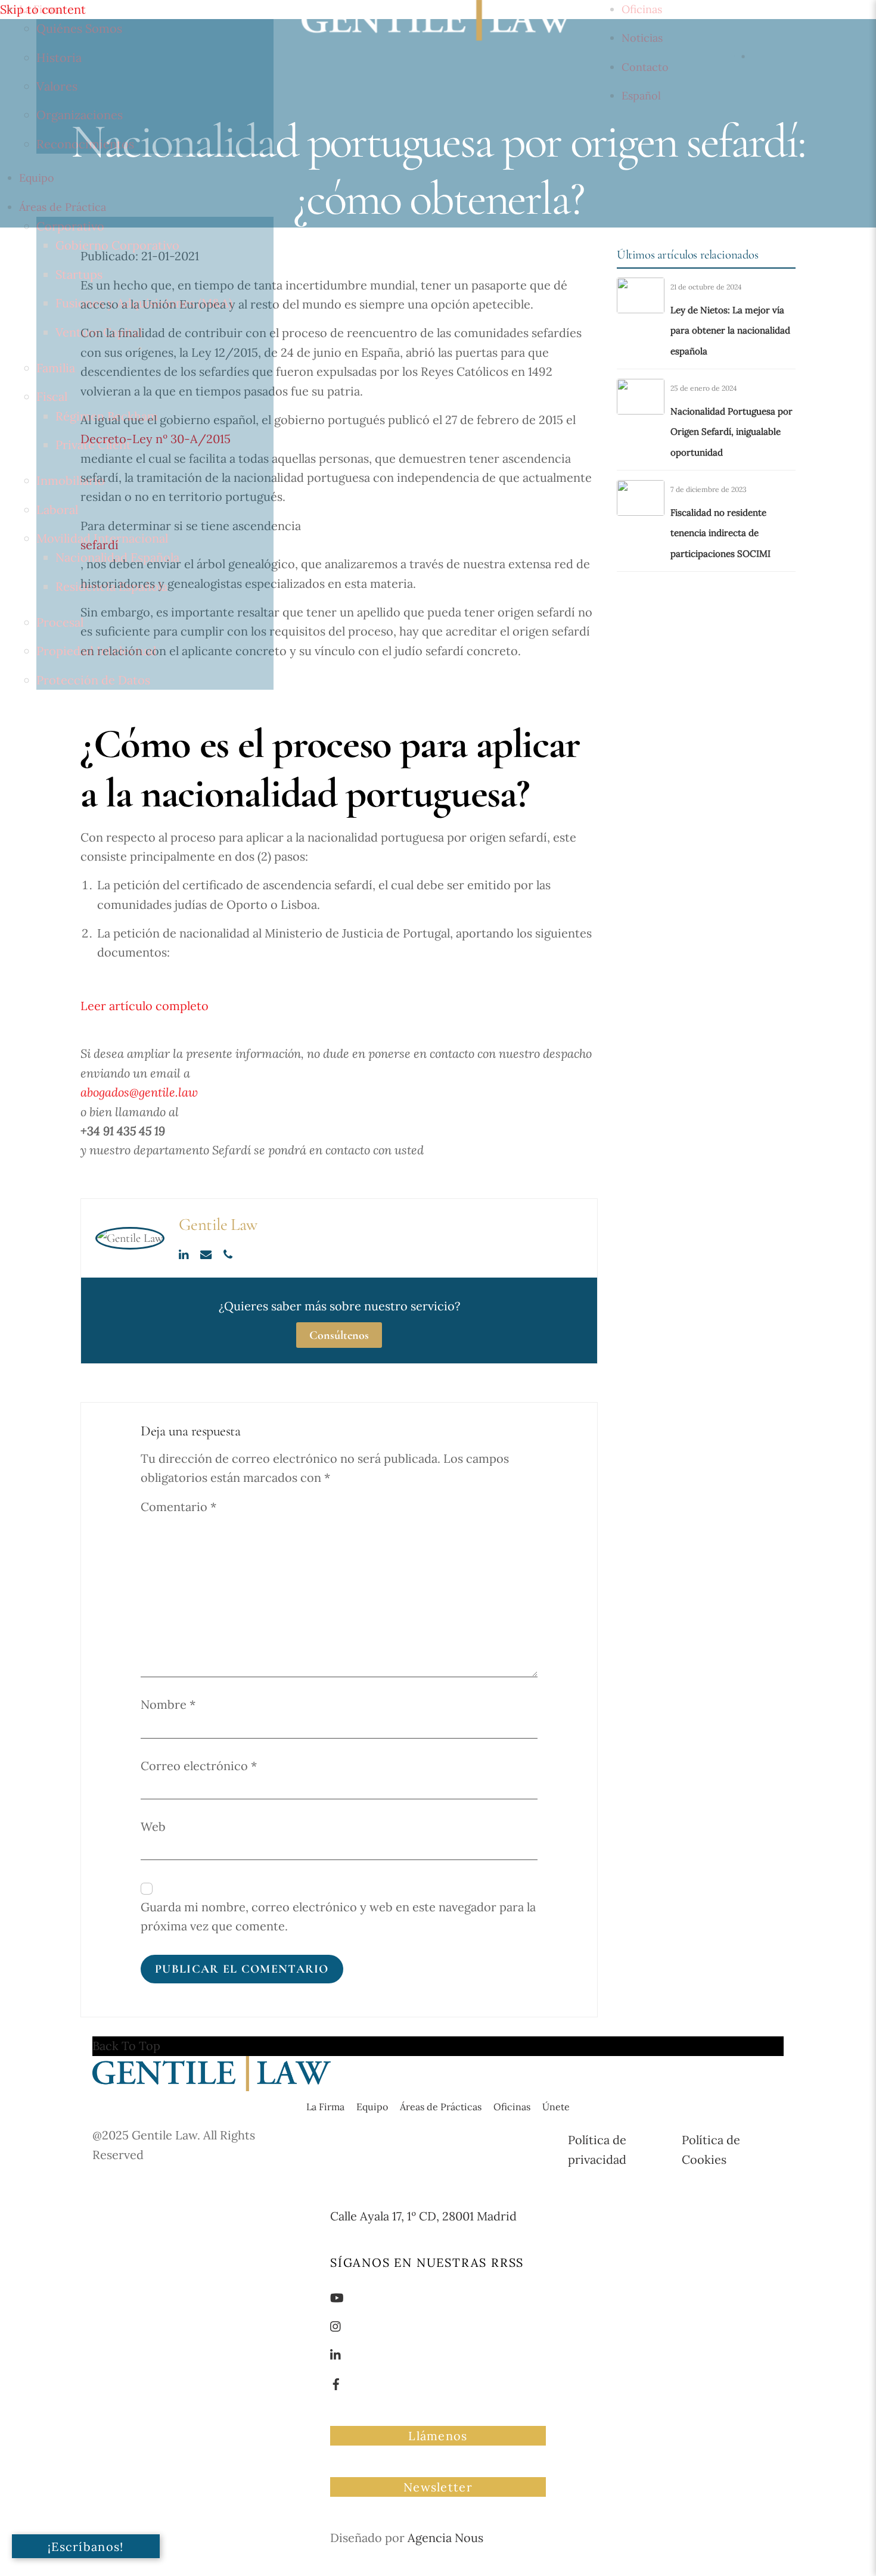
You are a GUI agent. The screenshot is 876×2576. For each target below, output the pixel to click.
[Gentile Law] (212, 2087)
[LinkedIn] (185, 1253)
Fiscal (52, 396)
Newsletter (438, 2487)
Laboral (57, 510)
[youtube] (337, 2296)
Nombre (168, 1704)
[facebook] (336, 2383)
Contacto (645, 67)
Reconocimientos (85, 144)
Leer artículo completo (145, 1006)
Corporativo (70, 226)
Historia (59, 57)
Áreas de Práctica (63, 207)
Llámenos (438, 2436)
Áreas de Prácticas (441, 2107)
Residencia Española (111, 586)
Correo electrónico (199, 1766)
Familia (56, 368)
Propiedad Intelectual (96, 651)
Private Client (93, 445)
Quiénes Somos (79, 28)
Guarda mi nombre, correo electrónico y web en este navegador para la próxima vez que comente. (338, 1916)
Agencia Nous (445, 2538)
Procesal (60, 622)
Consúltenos (339, 1335)
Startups (79, 274)
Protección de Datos (93, 680)
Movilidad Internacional (102, 538)
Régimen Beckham (107, 416)
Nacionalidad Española (117, 557)
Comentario (178, 1507)
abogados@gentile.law (139, 1092)
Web (153, 1826)
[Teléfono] (228, 1253)
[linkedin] (336, 2354)
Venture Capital (99, 332)
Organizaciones (80, 115)
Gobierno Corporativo (117, 245)
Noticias (642, 38)
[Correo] (207, 1253)
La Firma (41, 9)
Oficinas (642, 9)
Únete (556, 2107)
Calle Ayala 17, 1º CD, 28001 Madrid (423, 2216)
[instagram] (336, 2325)
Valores (57, 86)
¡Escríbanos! (86, 2547)
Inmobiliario (71, 480)
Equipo (37, 178)
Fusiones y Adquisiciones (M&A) (144, 303)
